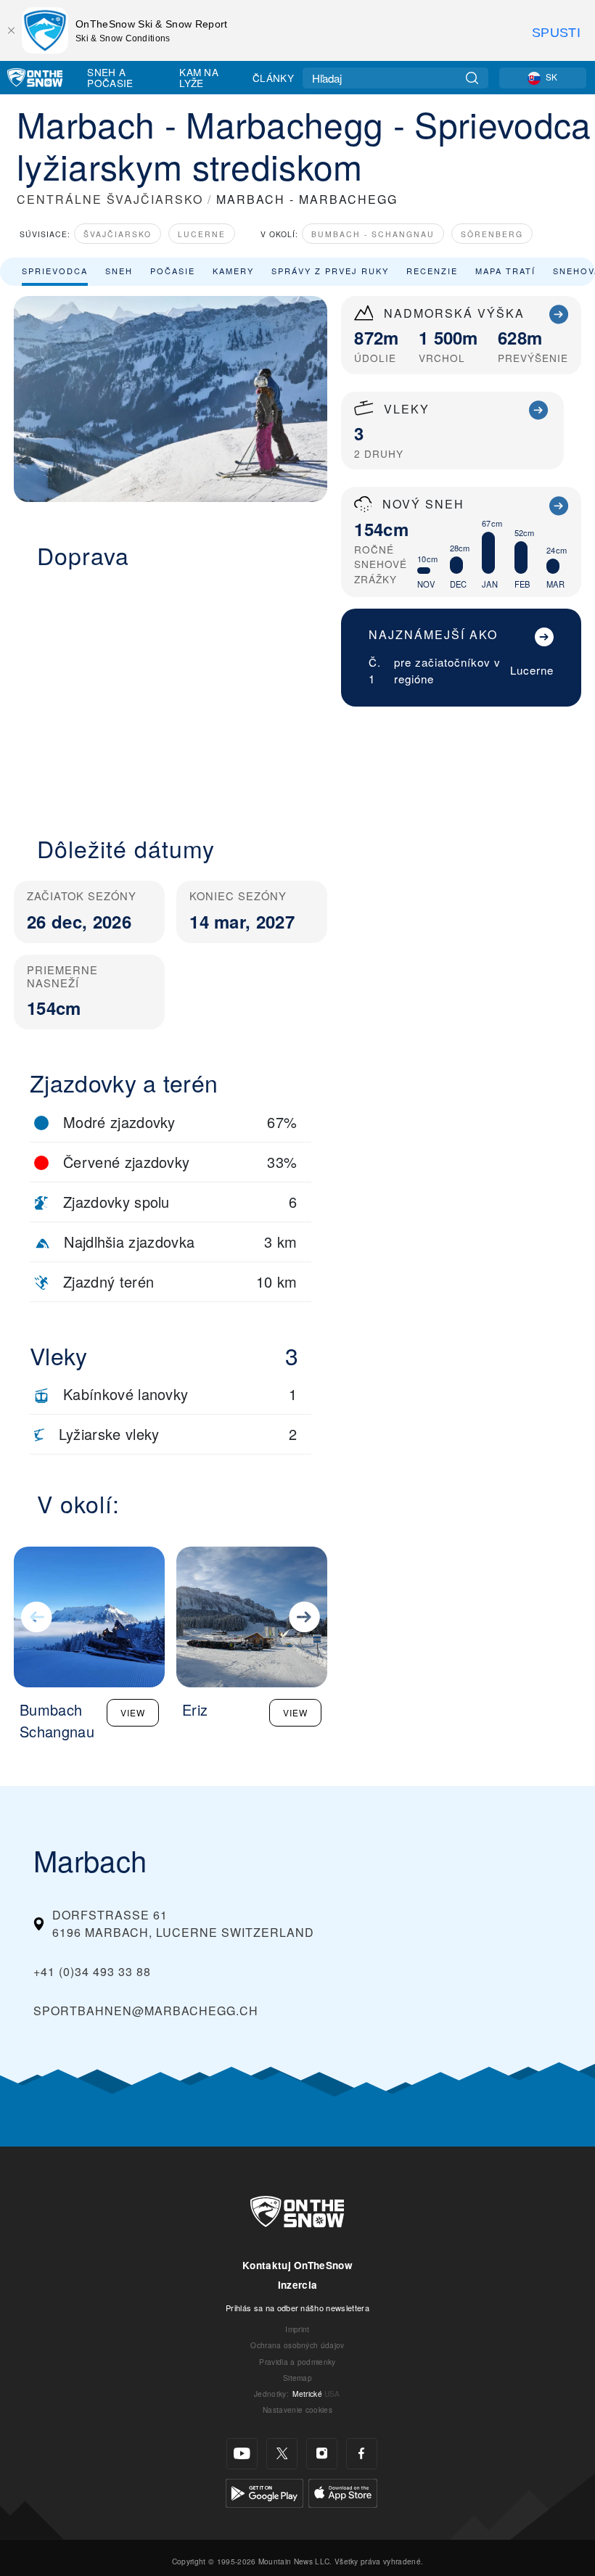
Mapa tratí (505, 271)
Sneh (119, 271)
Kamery (233, 271)
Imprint (297, 2329)
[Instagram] (322, 2454)
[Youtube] (242, 2454)
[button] (171, 694)
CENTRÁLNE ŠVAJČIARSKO (110, 199)
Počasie (173, 271)
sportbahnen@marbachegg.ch (146, 2011)
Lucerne (202, 234)
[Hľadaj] (472, 78)
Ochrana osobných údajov (297, 2345)
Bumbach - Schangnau (373, 234)
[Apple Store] (343, 2491)
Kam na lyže (199, 77)
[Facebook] (362, 2454)
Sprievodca (55, 271)
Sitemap (297, 2378)
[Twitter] (282, 2454)
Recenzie (432, 271)
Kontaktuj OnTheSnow (297, 2265)
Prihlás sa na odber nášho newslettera (297, 2308)
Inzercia (298, 2285)
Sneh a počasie (110, 77)
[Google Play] (264, 2491)
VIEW (133, 1712)
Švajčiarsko (118, 234)
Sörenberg (492, 234)
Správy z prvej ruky (330, 271)
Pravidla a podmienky (297, 2362)
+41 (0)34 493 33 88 (92, 1971)
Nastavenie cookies (297, 2410)
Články (273, 78)
